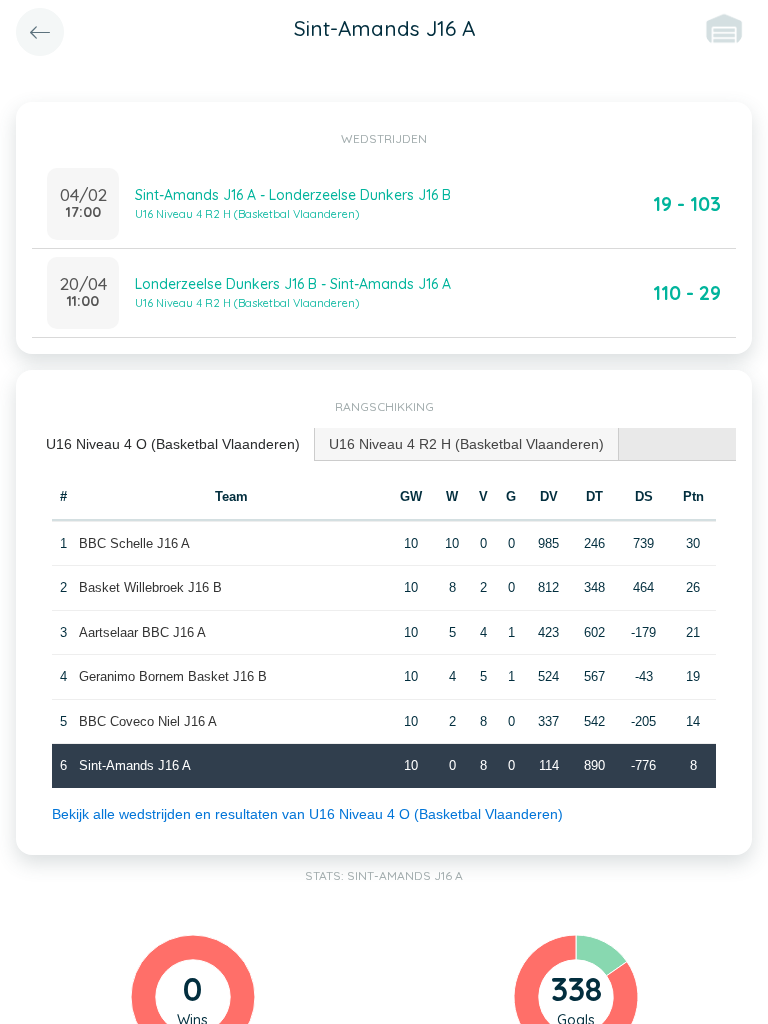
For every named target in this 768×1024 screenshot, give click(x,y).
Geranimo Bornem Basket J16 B (173, 676)
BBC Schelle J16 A (134, 543)
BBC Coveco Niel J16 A (148, 721)
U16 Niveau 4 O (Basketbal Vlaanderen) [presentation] (173, 444)
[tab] (173, 444)
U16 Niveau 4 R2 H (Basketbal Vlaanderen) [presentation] (466, 444)
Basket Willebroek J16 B (150, 587)
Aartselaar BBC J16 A (142, 632)
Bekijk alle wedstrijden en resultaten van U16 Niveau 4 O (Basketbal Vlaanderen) (307, 814)
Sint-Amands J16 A (135, 765)
